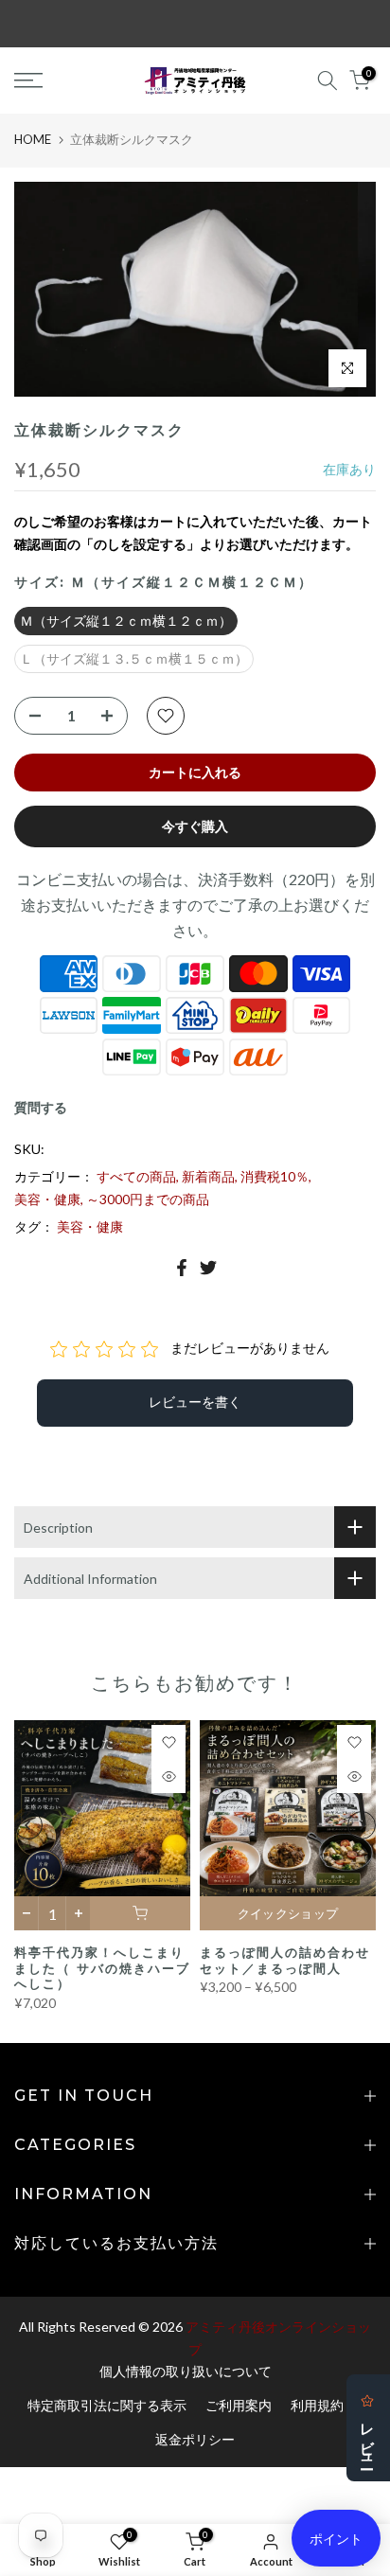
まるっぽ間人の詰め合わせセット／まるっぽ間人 (285, 1960)
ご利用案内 (239, 2405)
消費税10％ (275, 1176)
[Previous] (28, 1825)
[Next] (362, 1825)
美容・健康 (47, 1199)
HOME (33, 139)
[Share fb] (182, 1268)
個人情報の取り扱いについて (186, 2371)
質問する (41, 1107)
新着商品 (208, 1176)
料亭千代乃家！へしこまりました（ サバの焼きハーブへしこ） (102, 1968)
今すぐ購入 (195, 826)
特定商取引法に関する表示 (107, 2405)
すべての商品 (136, 1176)
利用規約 (317, 2405)
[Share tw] (208, 1268)
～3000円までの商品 (148, 1199)
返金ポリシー (195, 2439)
